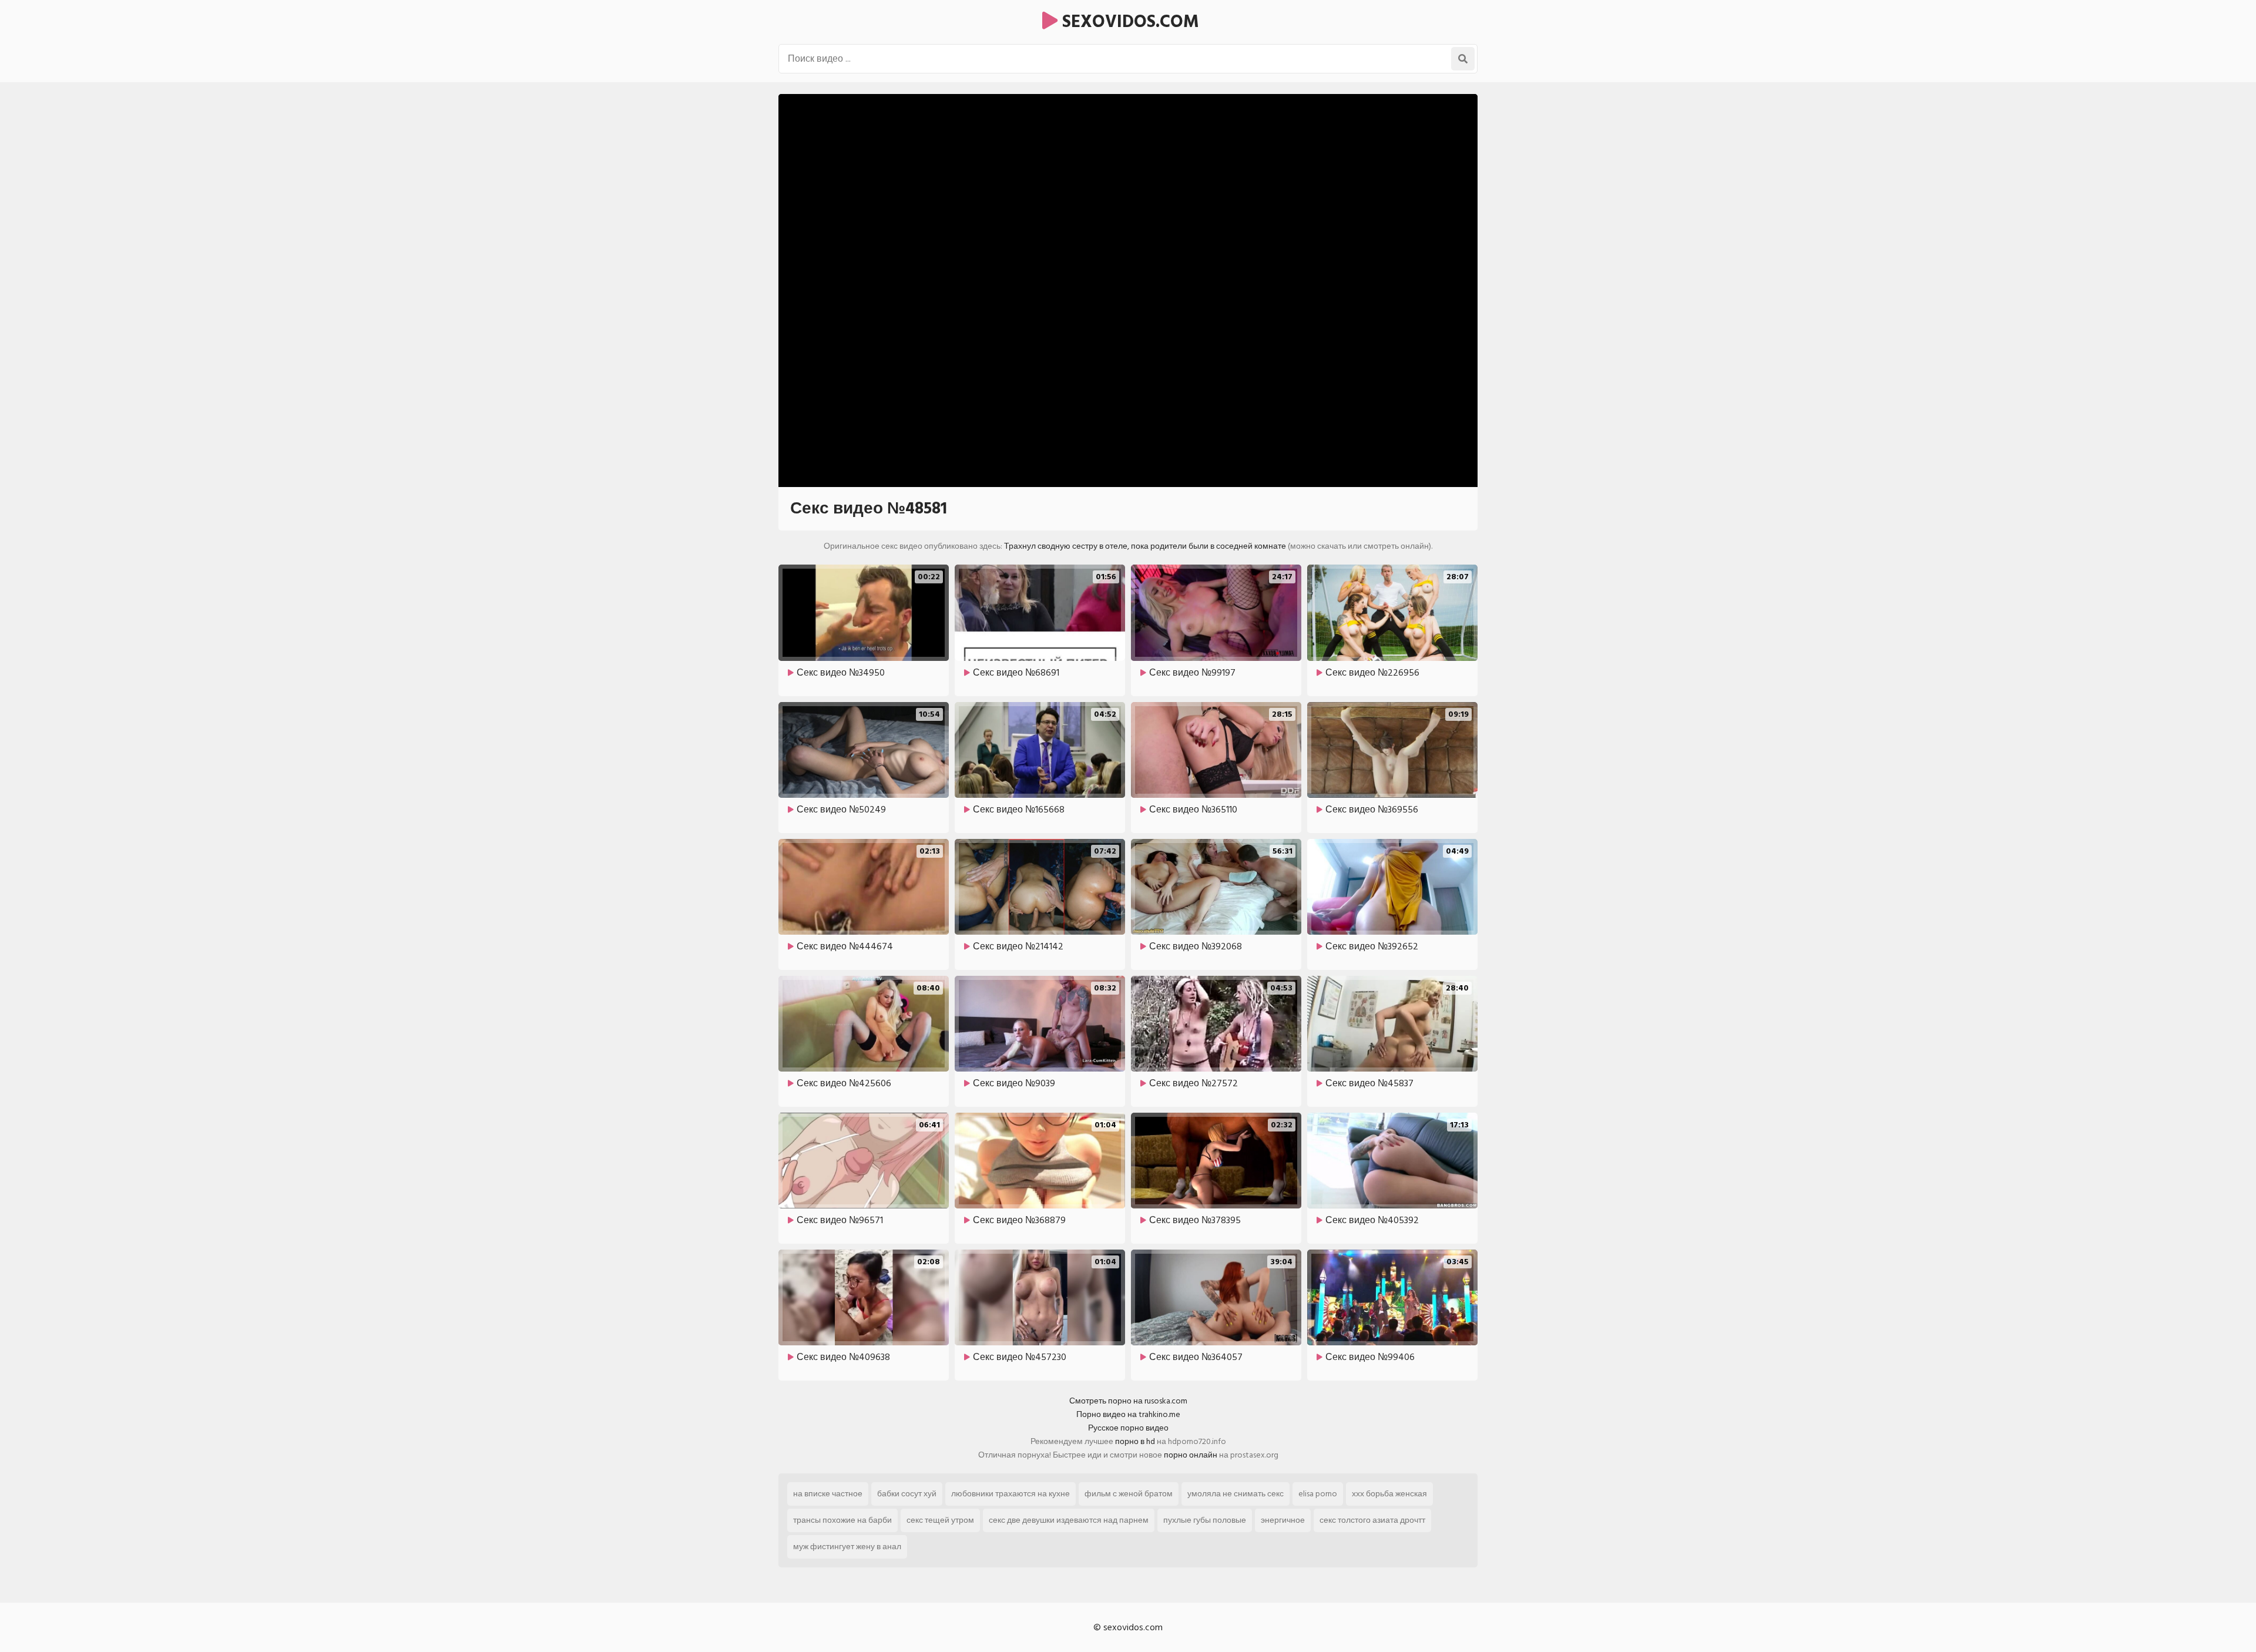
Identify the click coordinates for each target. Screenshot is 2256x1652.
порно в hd (1135, 1441)
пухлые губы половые (1205, 1520)
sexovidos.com (1128, 22)
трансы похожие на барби (842, 1520)
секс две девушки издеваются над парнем (1069, 1520)
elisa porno (1318, 1494)
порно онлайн (1191, 1455)
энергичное (1283, 1520)
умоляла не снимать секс (1236, 1494)
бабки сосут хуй (907, 1494)
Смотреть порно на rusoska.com (1128, 1401)
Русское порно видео (1128, 1428)
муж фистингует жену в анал (847, 1547)
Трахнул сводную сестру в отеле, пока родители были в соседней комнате (1145, 546)
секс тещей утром (940, 1520)
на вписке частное (828, 1494)
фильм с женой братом (1129, 1494)
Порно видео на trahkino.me (1128, 1414)
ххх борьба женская (1389, 1494)
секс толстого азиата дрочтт (1372, 1520)
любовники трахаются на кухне (1010, 1494)
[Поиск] (1463, 59)
